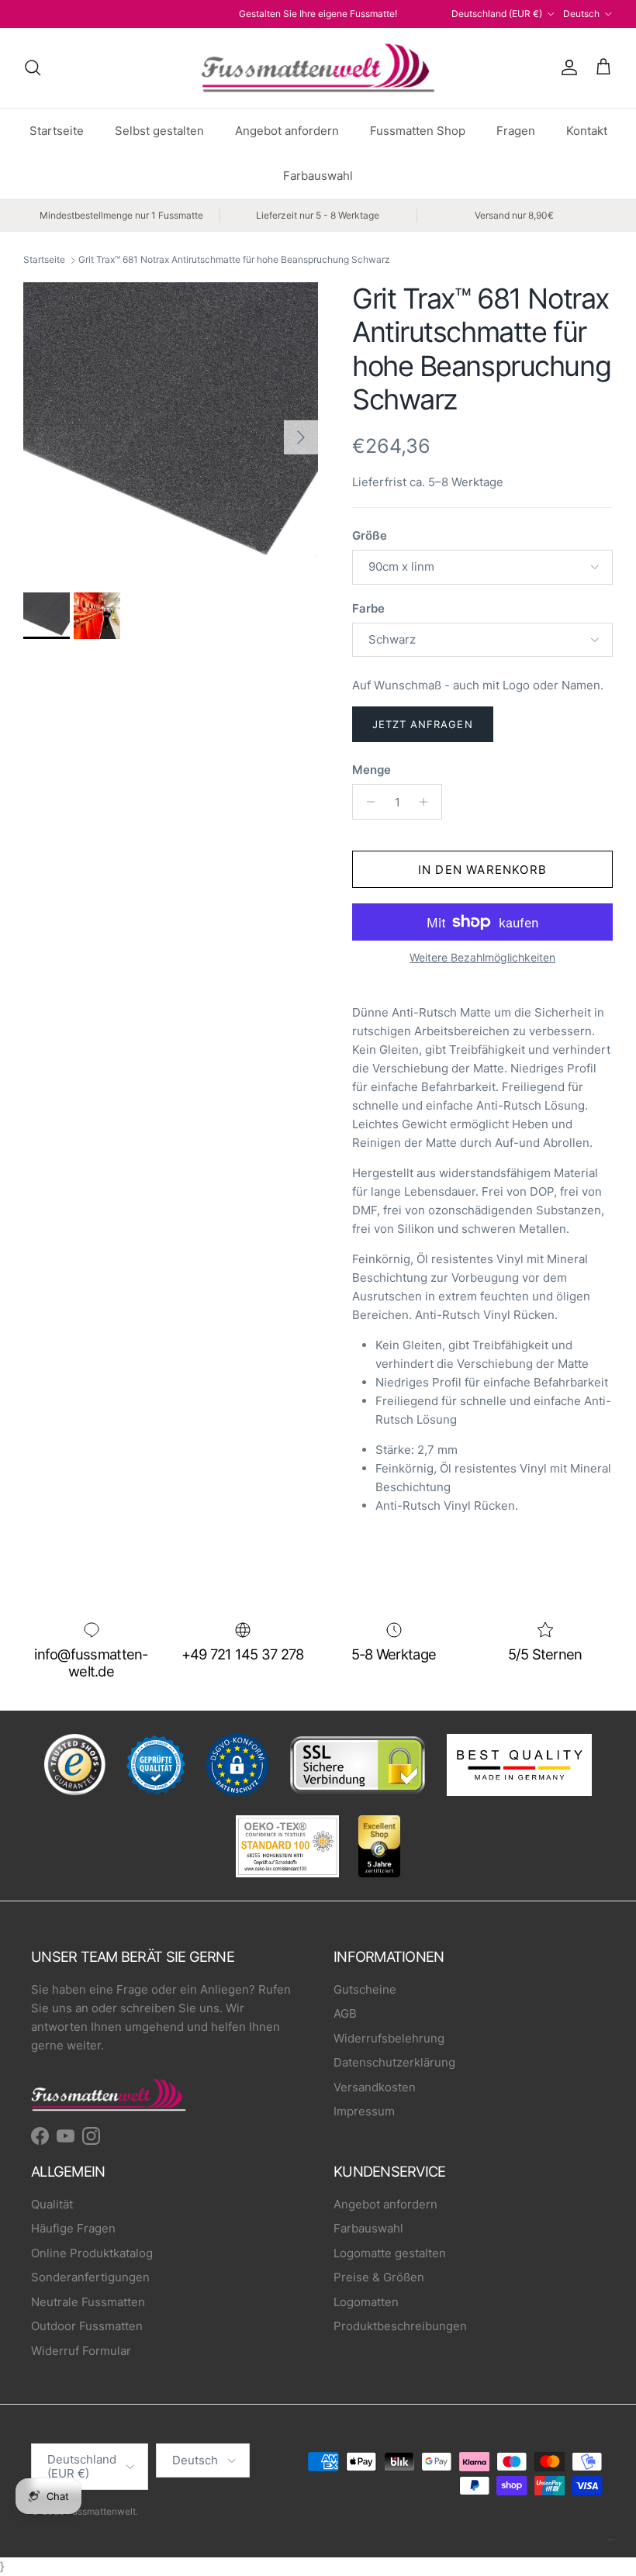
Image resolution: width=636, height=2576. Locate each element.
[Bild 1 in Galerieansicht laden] (171, 430)
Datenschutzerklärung (394, 2062)
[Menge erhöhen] (428, 802)
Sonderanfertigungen (90, 2277)
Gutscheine (365, 1989)
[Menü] (611, 2543)
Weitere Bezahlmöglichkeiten (482, 958)
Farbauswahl (318, 176)
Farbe (368, 608)
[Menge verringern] (366, 802)
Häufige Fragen (73, 2228)
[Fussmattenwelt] (318, 68)
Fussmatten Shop (418, 131)
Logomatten (366, 2302)
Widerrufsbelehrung (389, 2038)
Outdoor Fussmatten (87, 2326)
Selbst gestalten (159, 131)
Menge (372, 770)
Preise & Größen (379, 2277)
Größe (370, 535)
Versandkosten (375, 2087)
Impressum (364, 2111)
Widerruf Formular (81, 2351)
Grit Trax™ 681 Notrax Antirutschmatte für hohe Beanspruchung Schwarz (234, 260)
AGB (345, 2013)
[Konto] (566, 67)
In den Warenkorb (482, 870)
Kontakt (587, 131)
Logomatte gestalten (390, 2253)
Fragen (516, 131)
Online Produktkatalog (92, 2253)
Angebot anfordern (287, 131)
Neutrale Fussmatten (88, 2302)
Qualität (52, 2204)
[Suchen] (33, 67)
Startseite (57, 131)
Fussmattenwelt (101, 2511)
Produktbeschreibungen (400, 2326)
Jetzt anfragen (423, 724)
